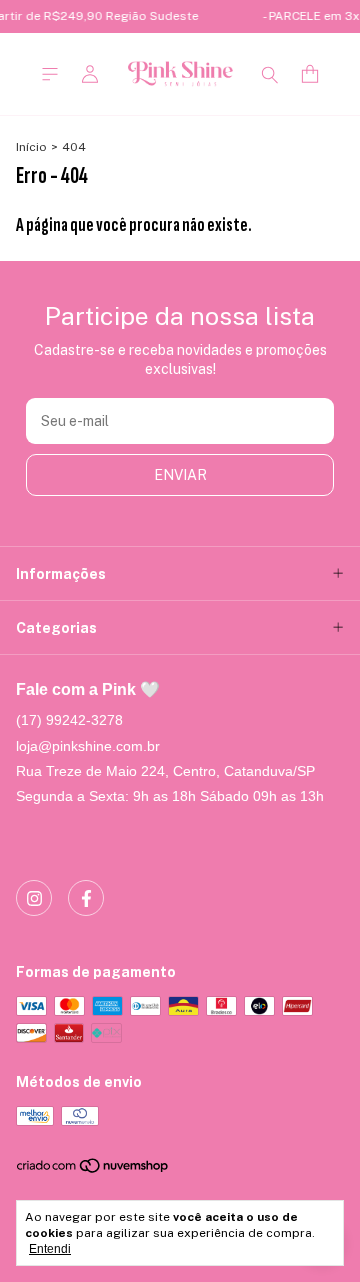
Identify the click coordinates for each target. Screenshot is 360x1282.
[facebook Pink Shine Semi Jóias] (86, 898)
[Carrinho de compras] (310, 74)
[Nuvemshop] (93, 1171)
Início (31, 147)
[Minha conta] (90, 74)
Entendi (50, 1249)
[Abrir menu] (50, 74)
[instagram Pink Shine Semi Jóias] (34, 898)
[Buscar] (270, 74)
